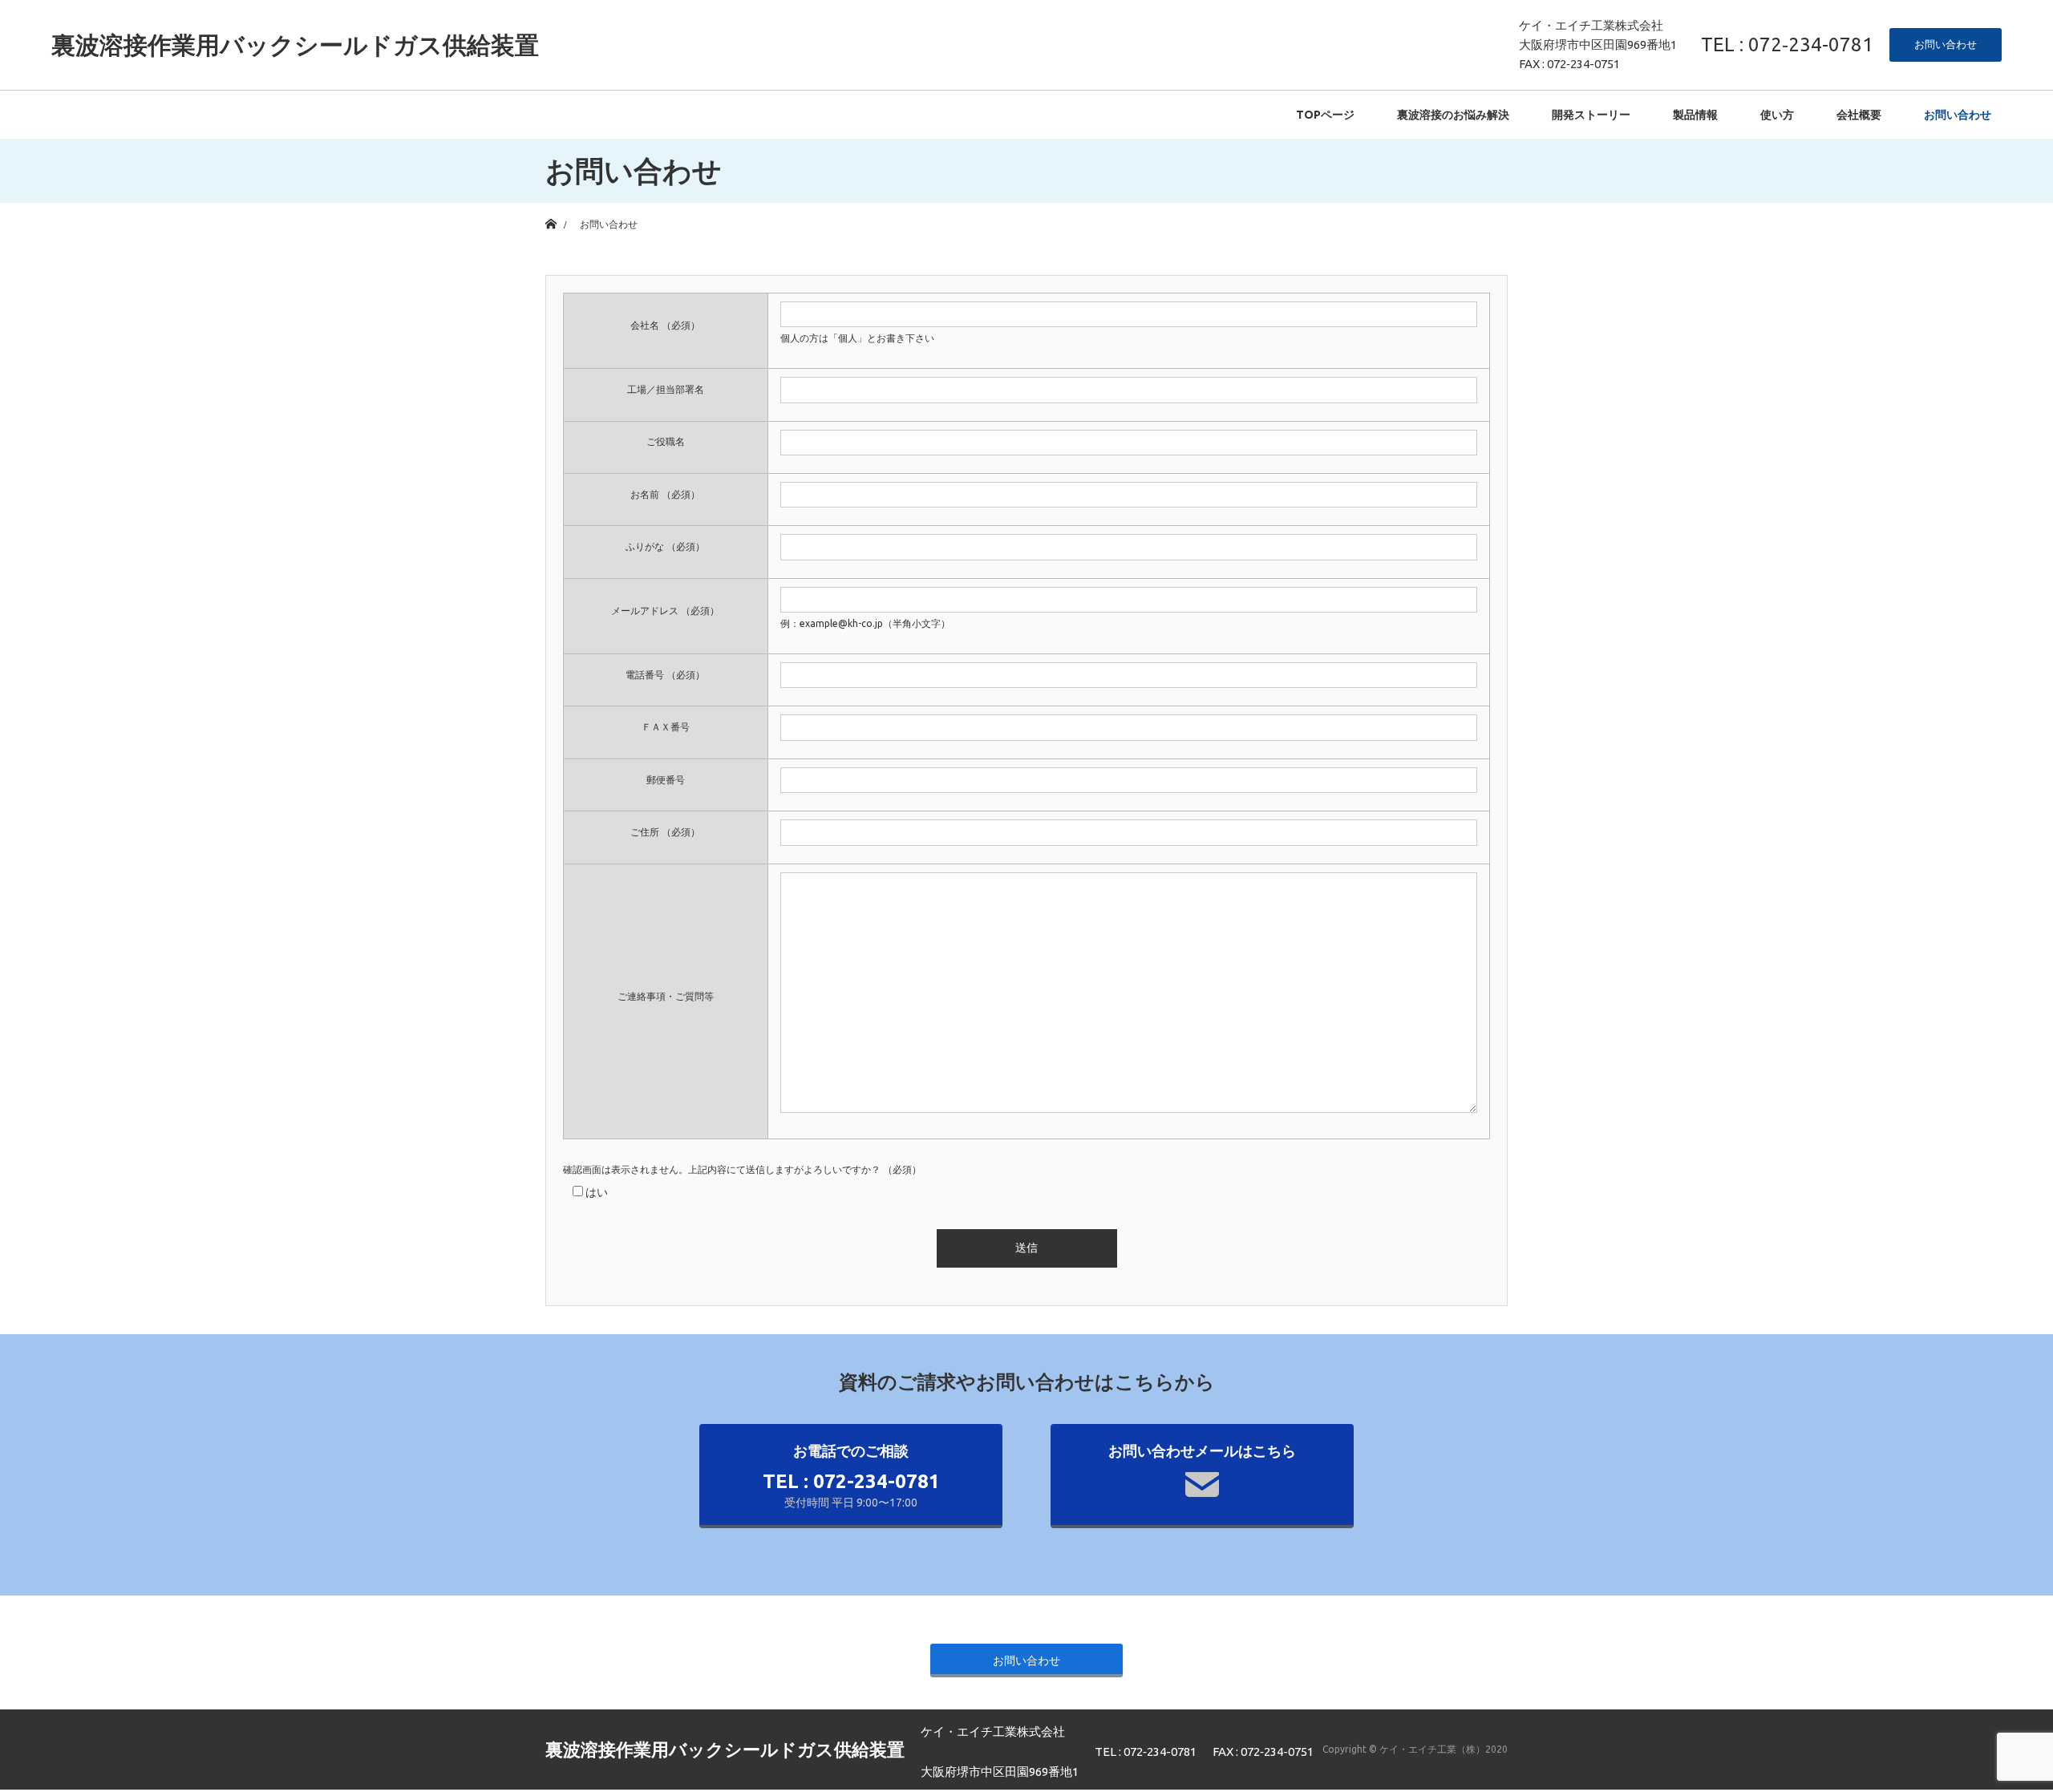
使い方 (1777, 115)
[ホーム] (551, 209)
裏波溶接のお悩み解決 (1453, 115)
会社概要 (1859, 115)
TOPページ (1325, 115)
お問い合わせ (1946, 44)
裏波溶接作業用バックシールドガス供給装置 (295, 45)
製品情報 (1695, 115)
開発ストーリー (1591, 115)
